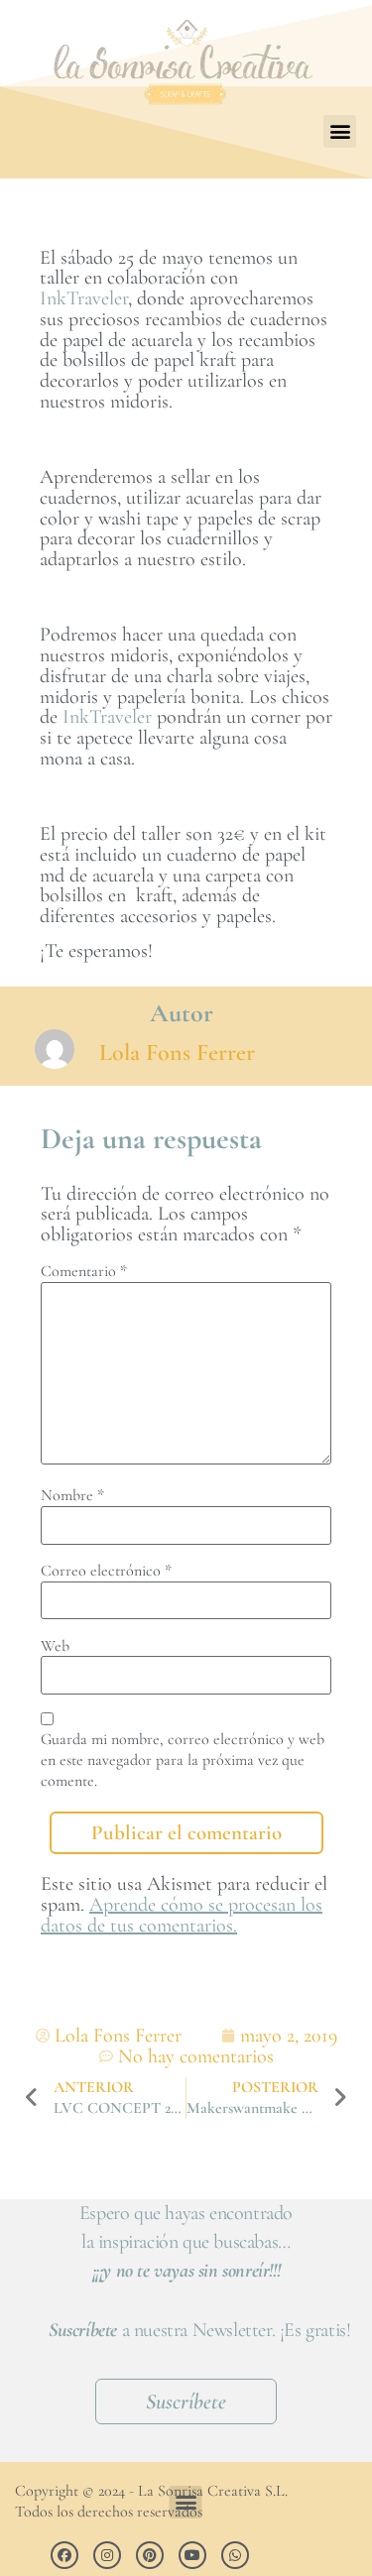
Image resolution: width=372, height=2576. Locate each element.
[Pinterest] (150, 2555)
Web (55, 1646)
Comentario (84, 1271)
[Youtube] (192, 2555)
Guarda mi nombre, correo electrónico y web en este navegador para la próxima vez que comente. (183, 1760)
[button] (340, 131)
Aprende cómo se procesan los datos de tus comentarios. (182, 1915)
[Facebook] (64, 2555)
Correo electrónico (106, 1571)
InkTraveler (84, 298)
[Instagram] (107, 2555)
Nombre (72, 1495)
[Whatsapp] (235, 2555)
